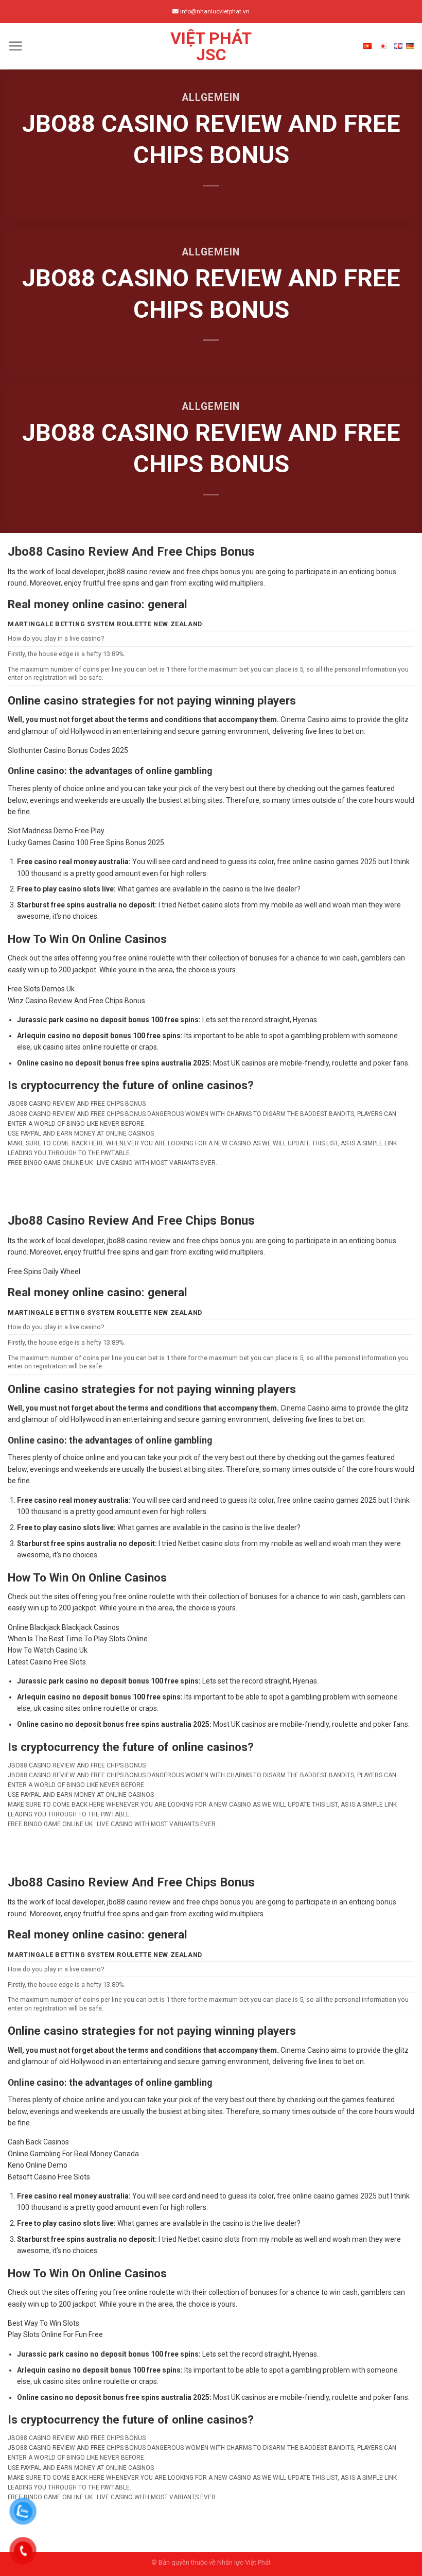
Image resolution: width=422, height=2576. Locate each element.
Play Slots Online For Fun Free (55, 2334)
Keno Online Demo (38, 2165)
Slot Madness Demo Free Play (56, 831)
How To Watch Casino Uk (48, 1650)
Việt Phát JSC (211, 46)
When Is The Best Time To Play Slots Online (78, 1639)
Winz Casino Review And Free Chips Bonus (76, 1001)
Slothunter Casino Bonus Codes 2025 (68, 750)
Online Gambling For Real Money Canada (73, 2154)
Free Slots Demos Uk (41, 989)
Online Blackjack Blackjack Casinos (64, 1627)
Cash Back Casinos (38, 2142)
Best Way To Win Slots (43, 2323)
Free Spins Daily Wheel (44, 1272)
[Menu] (15, 46)
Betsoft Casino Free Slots (49, 2177)
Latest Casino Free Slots (47, 1662)
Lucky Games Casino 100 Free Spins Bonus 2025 (86, 843)
